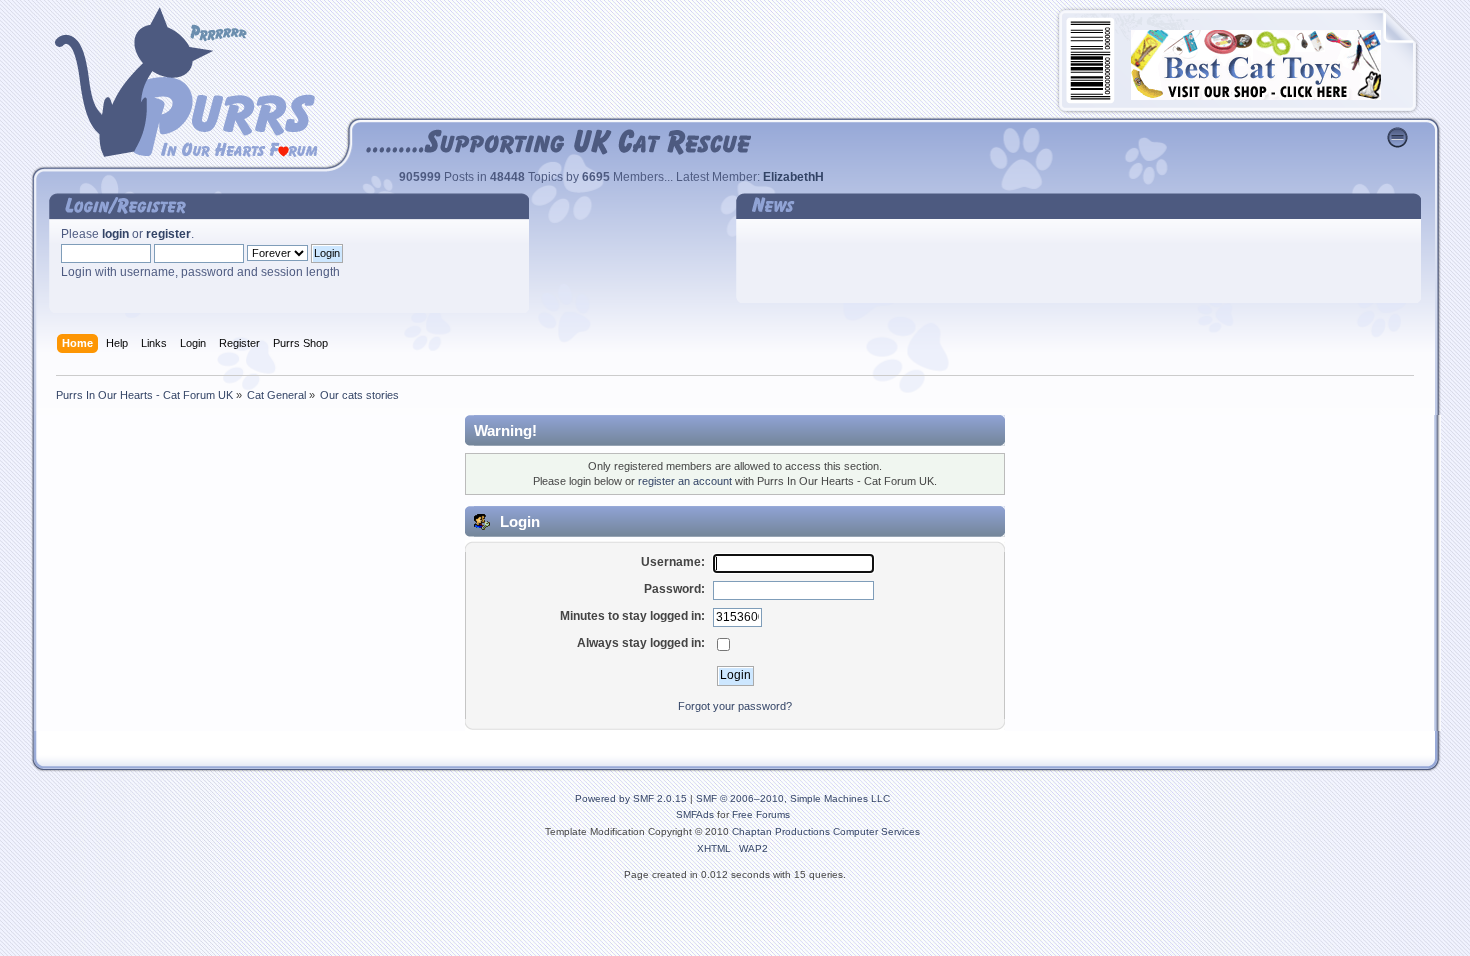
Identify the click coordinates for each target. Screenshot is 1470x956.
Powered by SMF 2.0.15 (631, 798)
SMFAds (695, 814)
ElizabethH (793, 177)
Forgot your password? (735, 706)
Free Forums (761, 814)
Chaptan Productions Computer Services (826, 831)
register (168, 234)
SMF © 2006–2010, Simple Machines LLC (793, 798)
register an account (685, 481)
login (115, 234)
